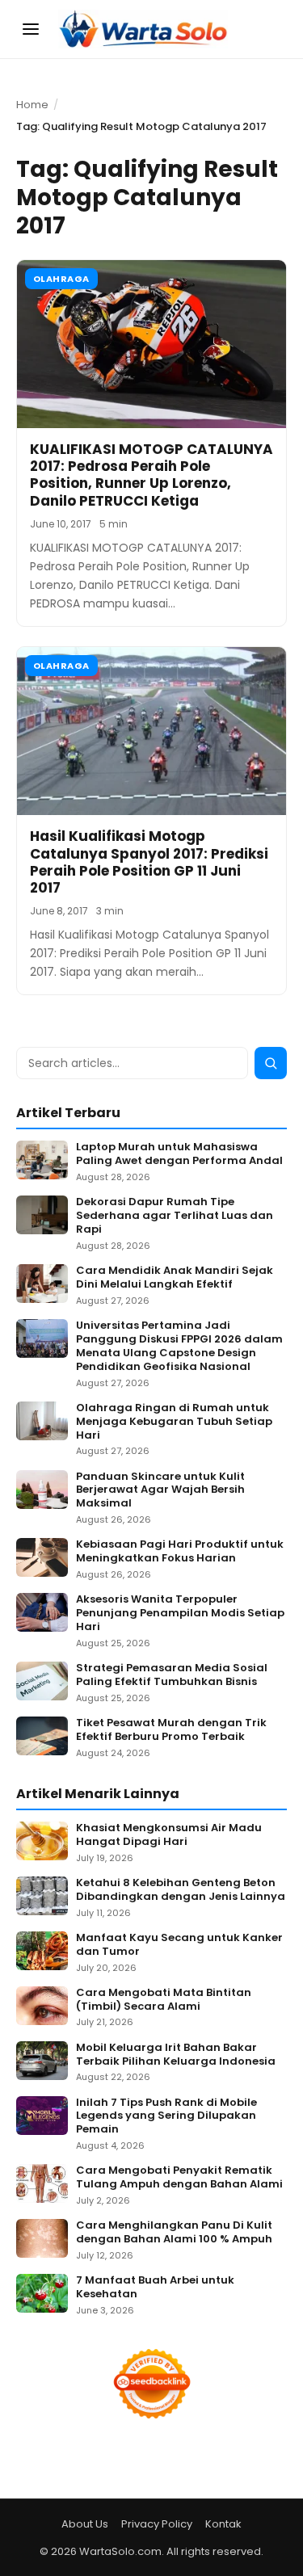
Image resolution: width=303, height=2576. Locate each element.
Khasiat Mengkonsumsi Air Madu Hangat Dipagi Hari (169, 1835)
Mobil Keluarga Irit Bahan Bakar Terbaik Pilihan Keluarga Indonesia (176, 2055)
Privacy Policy (157, 2524)
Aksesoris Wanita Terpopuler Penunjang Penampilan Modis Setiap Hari (180, 1614)
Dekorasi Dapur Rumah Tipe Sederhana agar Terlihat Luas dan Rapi (175, 1216)
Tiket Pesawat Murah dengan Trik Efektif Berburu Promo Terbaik (171, 1730)
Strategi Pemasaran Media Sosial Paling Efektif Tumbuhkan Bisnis (172, 1675)
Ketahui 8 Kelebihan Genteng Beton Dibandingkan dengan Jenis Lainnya (181, 1890)
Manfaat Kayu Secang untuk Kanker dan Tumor (179, 1945)
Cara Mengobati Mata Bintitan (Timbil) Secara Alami (164, 2000)
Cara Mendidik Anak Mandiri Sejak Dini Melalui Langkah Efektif (175, 1278)
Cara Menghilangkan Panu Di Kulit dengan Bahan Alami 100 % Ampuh (174, 2233)
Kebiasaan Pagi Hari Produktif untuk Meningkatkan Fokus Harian (180, 1552)
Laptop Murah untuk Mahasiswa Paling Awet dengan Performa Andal (179, 1154)
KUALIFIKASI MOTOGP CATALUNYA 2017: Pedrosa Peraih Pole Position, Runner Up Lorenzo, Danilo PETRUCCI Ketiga (151, 475)
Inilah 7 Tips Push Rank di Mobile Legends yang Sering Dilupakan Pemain (166, 2117)
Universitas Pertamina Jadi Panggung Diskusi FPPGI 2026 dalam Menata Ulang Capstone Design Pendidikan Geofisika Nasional (179, 1347)
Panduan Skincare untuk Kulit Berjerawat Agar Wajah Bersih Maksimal (160, 1491)
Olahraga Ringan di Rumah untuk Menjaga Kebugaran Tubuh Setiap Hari (174, 1422)
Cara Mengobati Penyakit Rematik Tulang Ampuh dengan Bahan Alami (179, 2178)
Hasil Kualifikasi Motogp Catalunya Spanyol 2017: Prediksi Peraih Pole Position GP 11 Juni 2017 (149, 862)
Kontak (223, 2524)
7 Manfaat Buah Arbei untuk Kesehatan (155, 2288)
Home (32, 105)
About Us (85, 2524)
